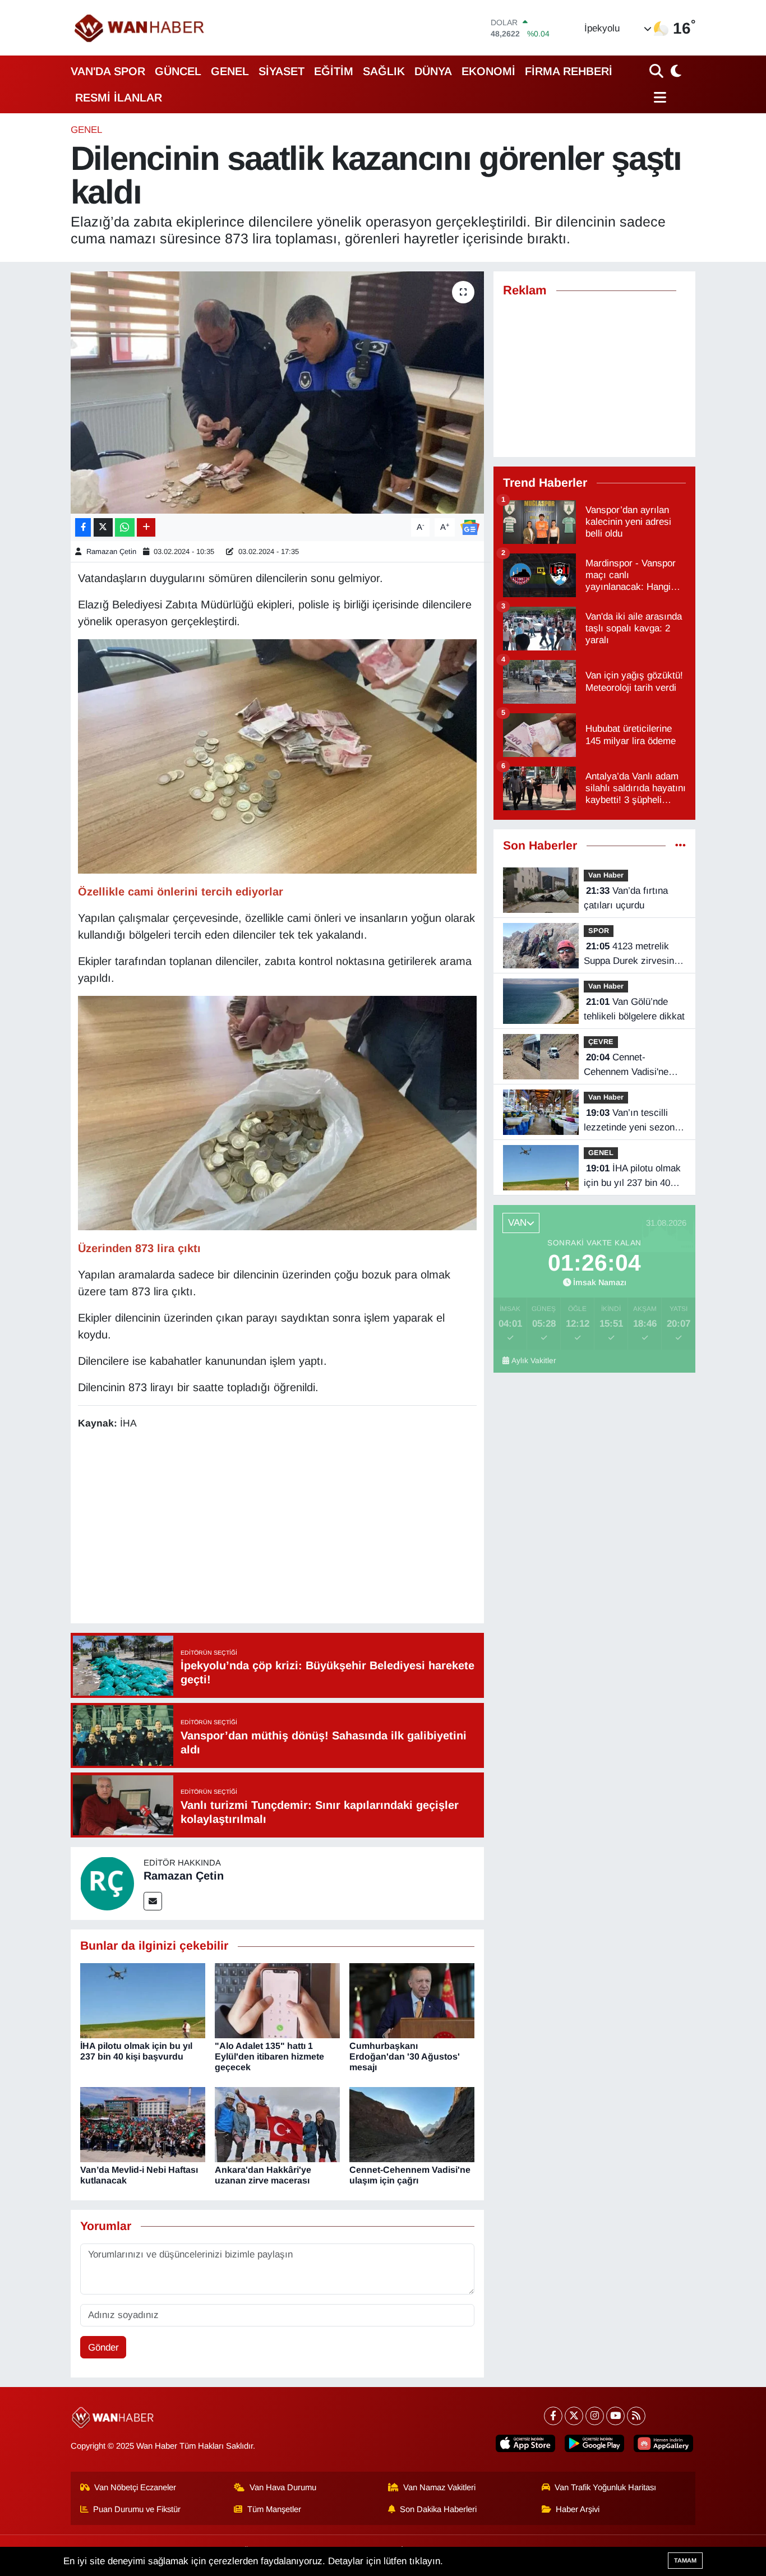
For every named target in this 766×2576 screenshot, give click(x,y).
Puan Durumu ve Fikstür (137, 2509)
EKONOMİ (488, 71)
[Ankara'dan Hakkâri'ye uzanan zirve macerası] (277, 2124)
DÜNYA (433, 71)
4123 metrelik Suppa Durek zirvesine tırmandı (631, 954)
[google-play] (594, 2443)
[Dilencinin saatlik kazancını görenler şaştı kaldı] (277, 393)
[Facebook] (553, 2416)
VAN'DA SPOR (108, 71)
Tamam (685, 2560)
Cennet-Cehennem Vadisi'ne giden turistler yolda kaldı (626, 1065)
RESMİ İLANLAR (119, 98)
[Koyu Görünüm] (675, 71)
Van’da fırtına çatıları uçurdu (626, 898)
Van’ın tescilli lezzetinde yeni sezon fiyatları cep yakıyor (629, 1121)
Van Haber (606, 875)
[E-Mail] (153, 1901)
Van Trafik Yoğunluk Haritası (605, 2487)
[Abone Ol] (470, 527)
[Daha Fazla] (146, 527)
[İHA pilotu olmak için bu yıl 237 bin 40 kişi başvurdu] (143, 2000)
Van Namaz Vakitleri (439, 2487)
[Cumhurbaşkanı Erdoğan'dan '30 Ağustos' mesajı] (412, 2000)
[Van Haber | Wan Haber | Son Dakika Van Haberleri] (140, 28)
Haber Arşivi (578, 2509)
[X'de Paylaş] (103, 527)
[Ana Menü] (658, 97)
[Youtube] (615, 2416)
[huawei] (663, 2443)
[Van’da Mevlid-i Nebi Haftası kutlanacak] (143, 2124)
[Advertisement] (282, 1529)
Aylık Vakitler (534, 1361)
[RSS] (636, 2416)
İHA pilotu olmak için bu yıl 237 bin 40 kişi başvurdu (632, 1176)
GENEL (230, 71)
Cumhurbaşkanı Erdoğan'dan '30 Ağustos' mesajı (405, 2056)
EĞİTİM (334, 71)
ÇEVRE (601, 1042)
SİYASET (282, 71)
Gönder (103, 2348)
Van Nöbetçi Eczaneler (135, 2487)
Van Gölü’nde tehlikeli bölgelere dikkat (634, 1009)
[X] (574, 2416)
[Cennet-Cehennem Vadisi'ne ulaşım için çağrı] (412, 2124)
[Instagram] (595, 2416)
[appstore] (525, 2443)
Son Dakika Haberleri (438, 2509)
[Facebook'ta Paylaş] (83, 527)
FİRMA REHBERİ (569, 71)
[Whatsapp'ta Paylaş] (125, 527)
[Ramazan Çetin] (107, 1883)
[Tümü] (680, 846)
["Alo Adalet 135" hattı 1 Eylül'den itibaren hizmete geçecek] (277, 2000)
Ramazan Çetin (111, 551)
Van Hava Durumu (283, 2487)
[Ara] (657, 71)
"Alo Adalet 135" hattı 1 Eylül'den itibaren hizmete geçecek (269, 2056)
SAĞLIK (384, 71)
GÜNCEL (178, 71)
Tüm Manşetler (274, 2509)
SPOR (599, 931)
